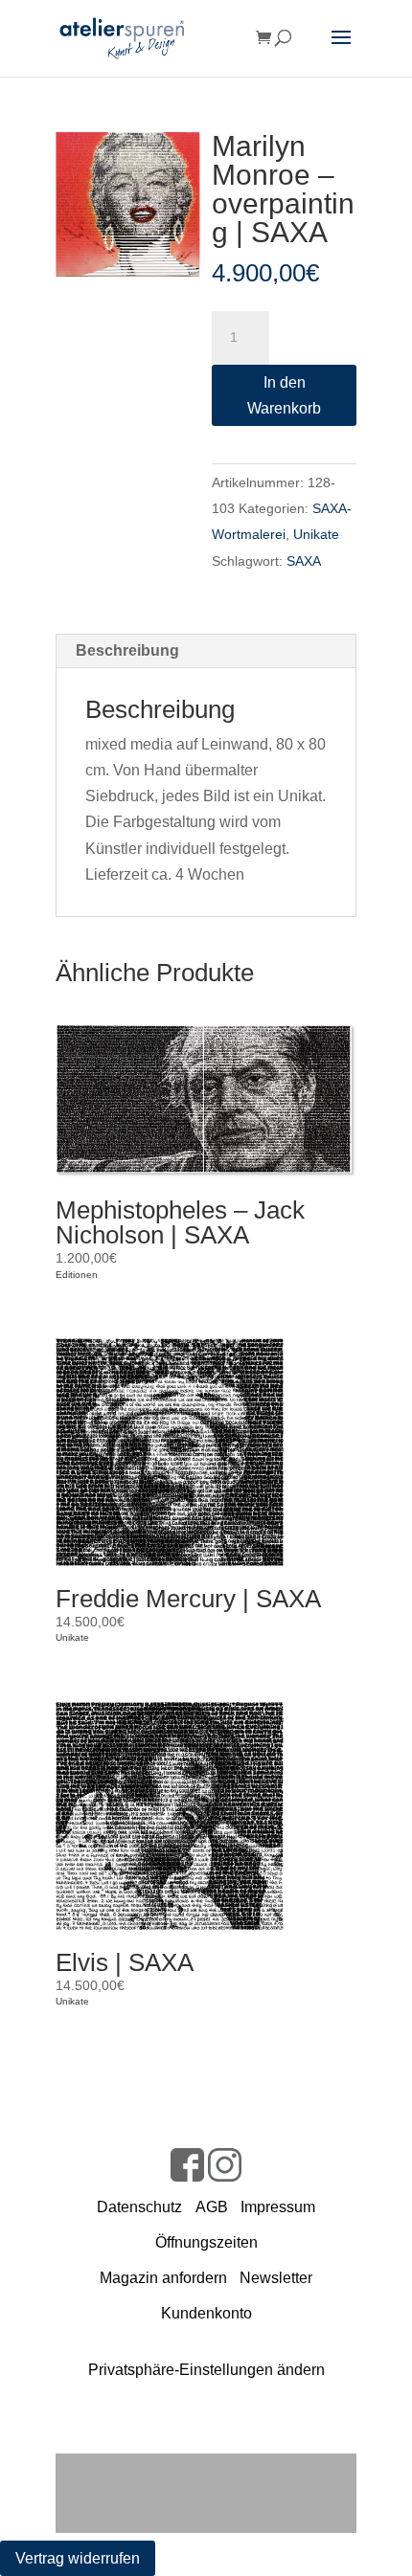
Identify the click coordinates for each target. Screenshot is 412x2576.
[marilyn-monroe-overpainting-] (128, 204)
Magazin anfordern (163, 2278)
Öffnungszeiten (206, 2242)
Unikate (316, 534)
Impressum (278, 2207)
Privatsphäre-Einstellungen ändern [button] (206, 2370)
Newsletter (276, 2278)
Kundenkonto (206, 2313)
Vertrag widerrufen (78, 2558)
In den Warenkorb (284, 395)
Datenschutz (139, 2207)
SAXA (304, 561)
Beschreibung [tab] (127, 650)
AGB (212, 2207)
